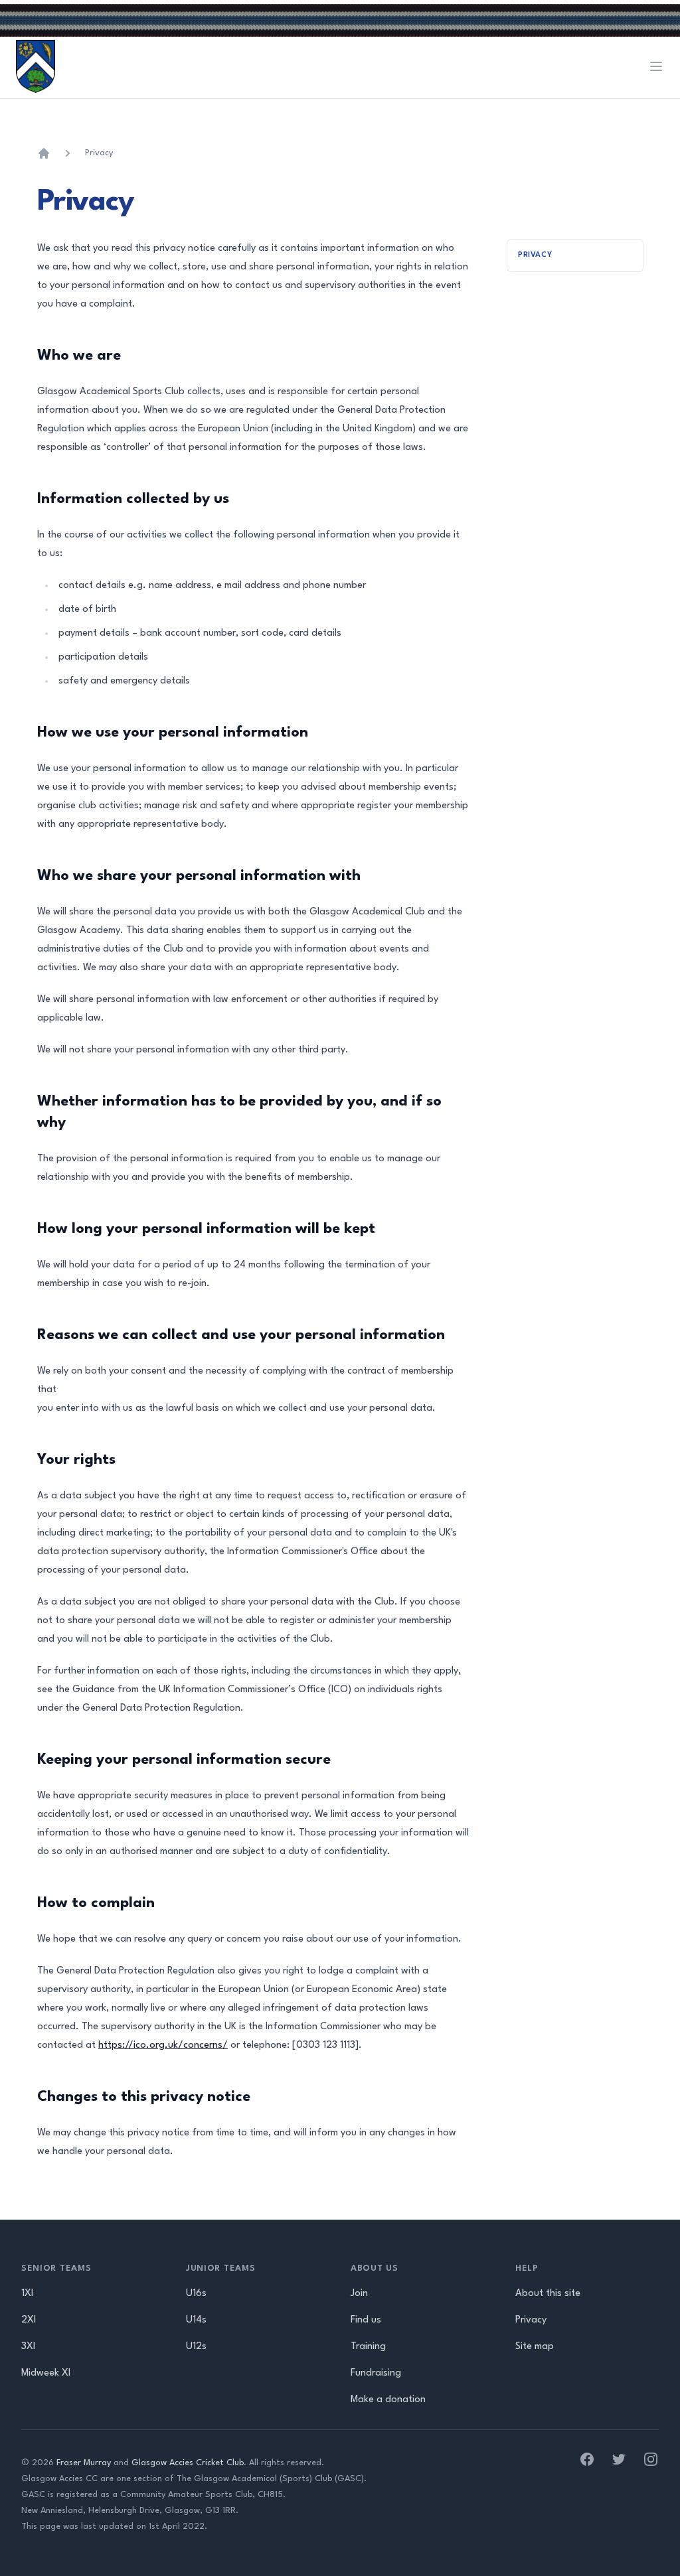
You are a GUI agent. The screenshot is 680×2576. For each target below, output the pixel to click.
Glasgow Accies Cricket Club (188, 2463)
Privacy (99, 153)
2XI (29, 2320)
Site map (535, 2347)
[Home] (44, 153)
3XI (28, 2347)
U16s (196, 2294)
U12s (196, 2347)
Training (368, 2347)
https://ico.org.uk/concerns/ (163, 2045)
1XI (27, 2294)
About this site (548, 2294)
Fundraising (376, 2373)
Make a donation (388, 2400)
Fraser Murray (84, 2463)
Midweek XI (46, 2373)
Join (359, 2294)
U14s (196, 2320)
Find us (366, 2320)
